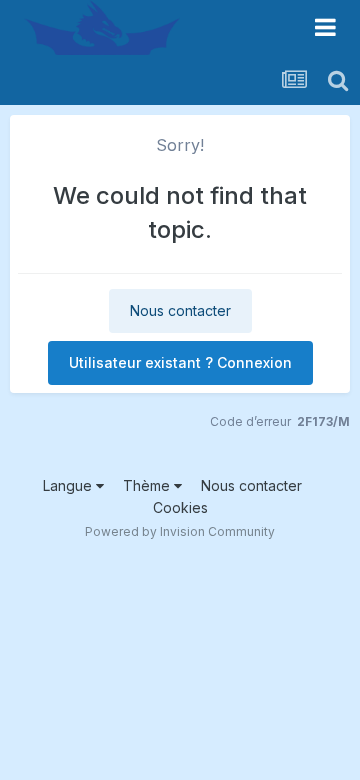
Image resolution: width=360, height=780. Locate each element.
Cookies (180, 507)
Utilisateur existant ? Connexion (180, 362)
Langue (69, 485)
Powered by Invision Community (180, 531)
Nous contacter (180, 310)
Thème (148, 485)
